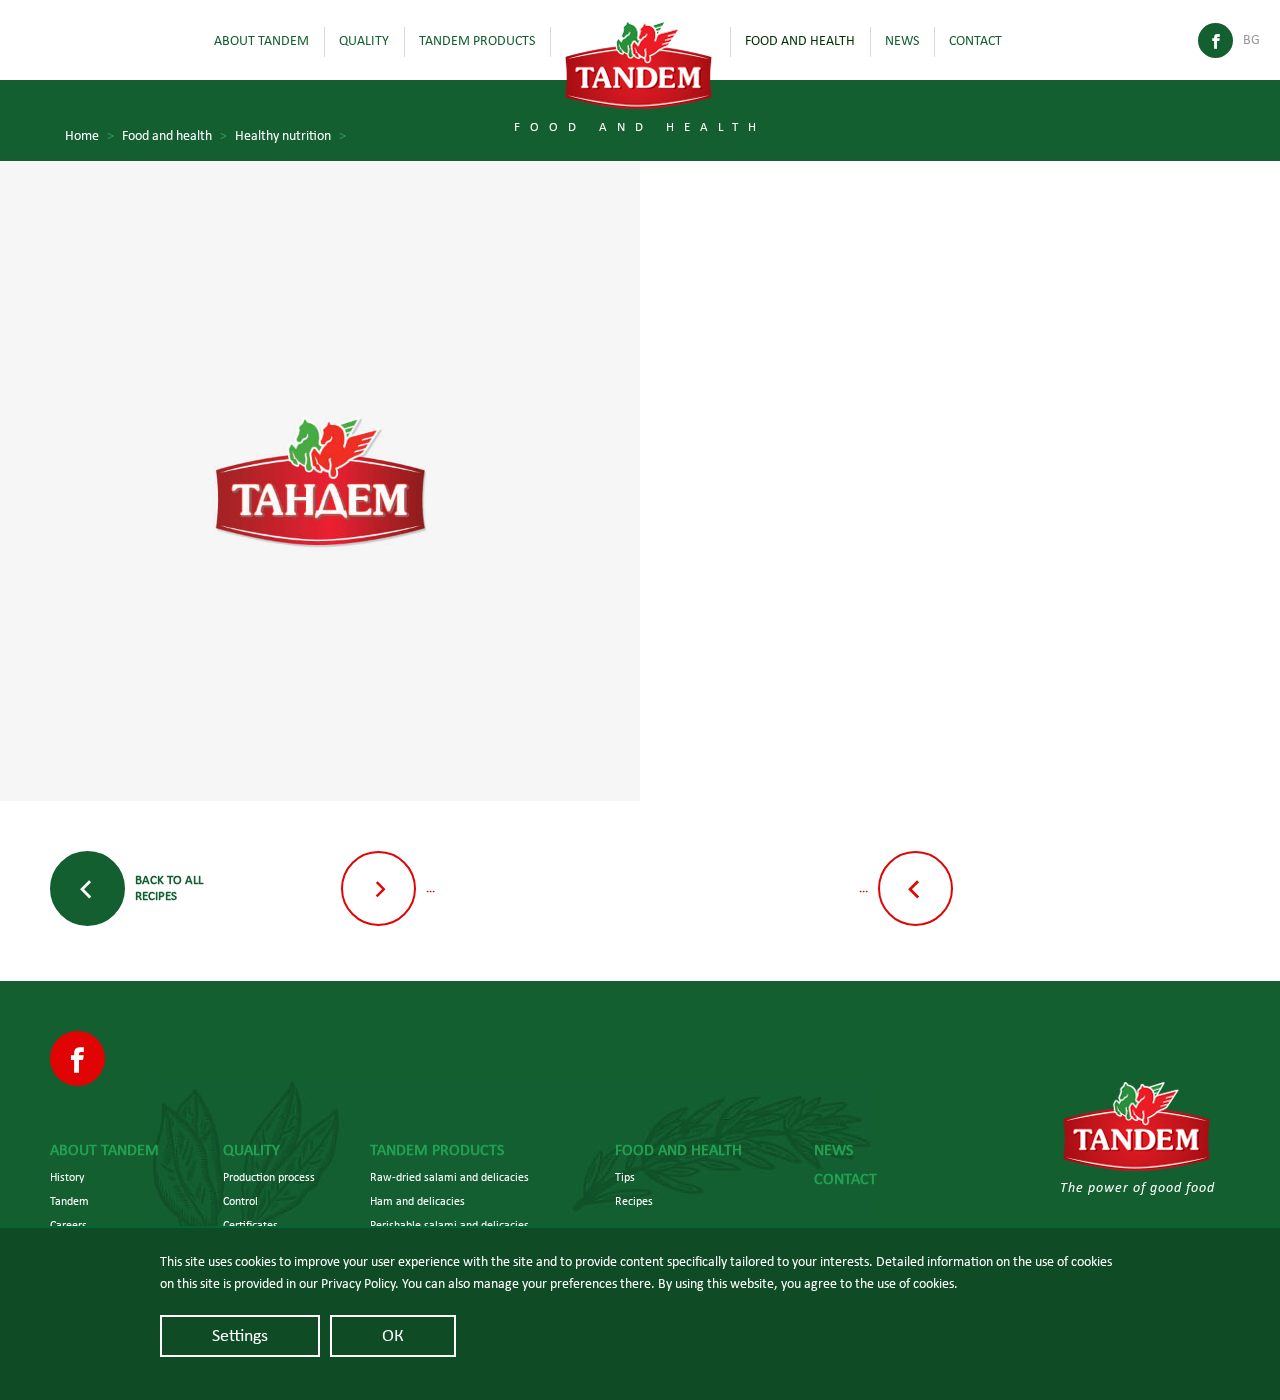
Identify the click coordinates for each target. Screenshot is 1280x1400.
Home (89, 136)
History (67, 1177)
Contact (975, 41)
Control (240, 1201)
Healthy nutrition (290, 136)
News (902, 41)
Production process (269, 1177)
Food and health (800, 41)
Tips (625, 1177)
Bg (1251, 40)
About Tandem (261, 41)
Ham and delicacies (417, 1201)
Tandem (69, 1201)
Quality (364, 41)
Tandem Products (477, 41)
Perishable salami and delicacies (449, 1225)
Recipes (634, 1201)
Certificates (250, 1225)
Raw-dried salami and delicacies (449, 1177)
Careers (68, 1225)
